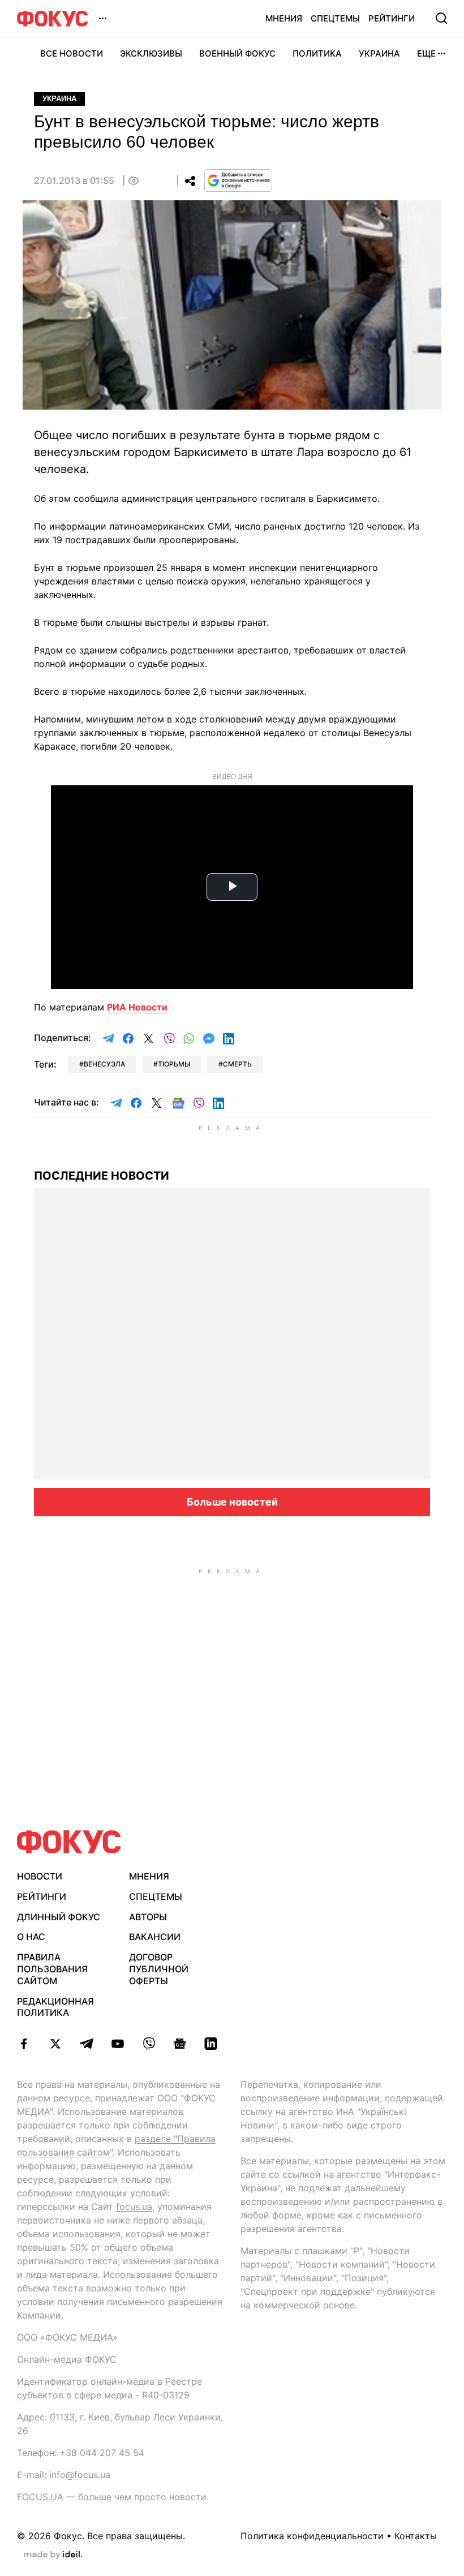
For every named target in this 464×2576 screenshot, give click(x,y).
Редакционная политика (55, 2007)
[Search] (441, 18)
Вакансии (155, 1937)
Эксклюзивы (151, 53)
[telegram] (86, 2044)
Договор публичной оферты (159, 1969)
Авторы (148, 1917)
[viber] (149, 2044)
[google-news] (180, 2044)
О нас (31, 1937)
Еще (426, 53)
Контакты (416, 2536)
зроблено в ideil (53, 2555)
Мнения (284, 18)
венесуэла (104, 1064)
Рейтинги (392, 18)
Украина (379, 53)
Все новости (72, 53)
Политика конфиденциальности (312, 2536)
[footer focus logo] (69, 1842)
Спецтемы (335, 18)
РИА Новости (137, 1007)
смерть (237, 1064)
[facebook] (24, 2044)
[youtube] (117, 2044)
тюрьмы (174, 1064)
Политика (317, 53)
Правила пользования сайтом (52, 1969)
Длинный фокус (59, 1917)
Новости (40, 1876)
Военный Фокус (237, 53)
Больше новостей (232, 1502)
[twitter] (55, 2044)
